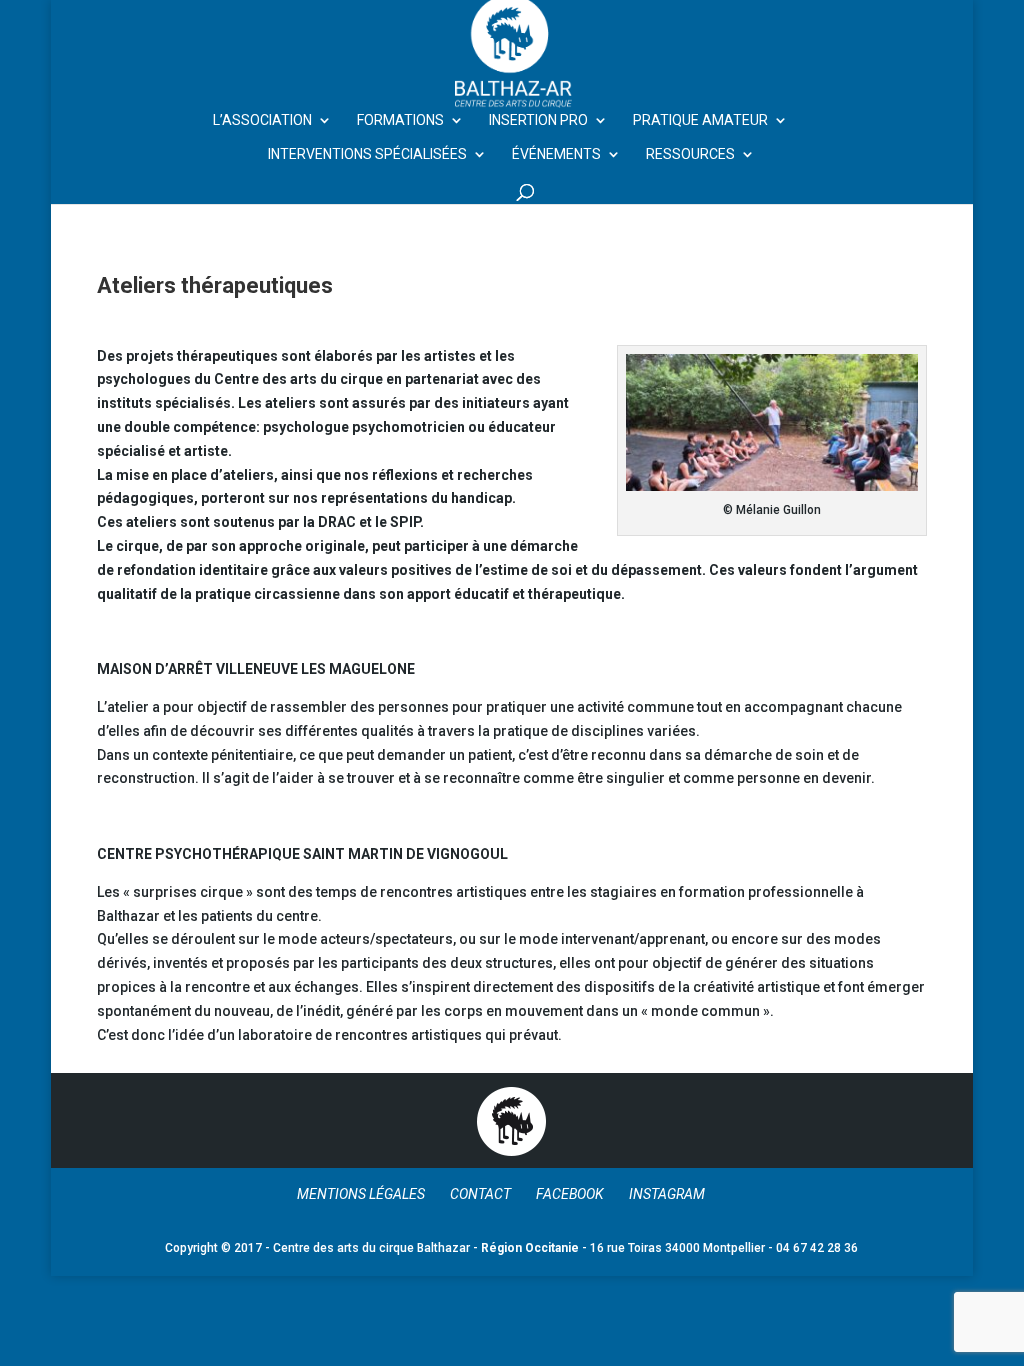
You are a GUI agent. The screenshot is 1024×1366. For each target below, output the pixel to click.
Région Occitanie (530, 1248)
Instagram (667, 1194)
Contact (480, 1194)
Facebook (570, 1194)
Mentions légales (361, 1194)
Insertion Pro (538, 120)
